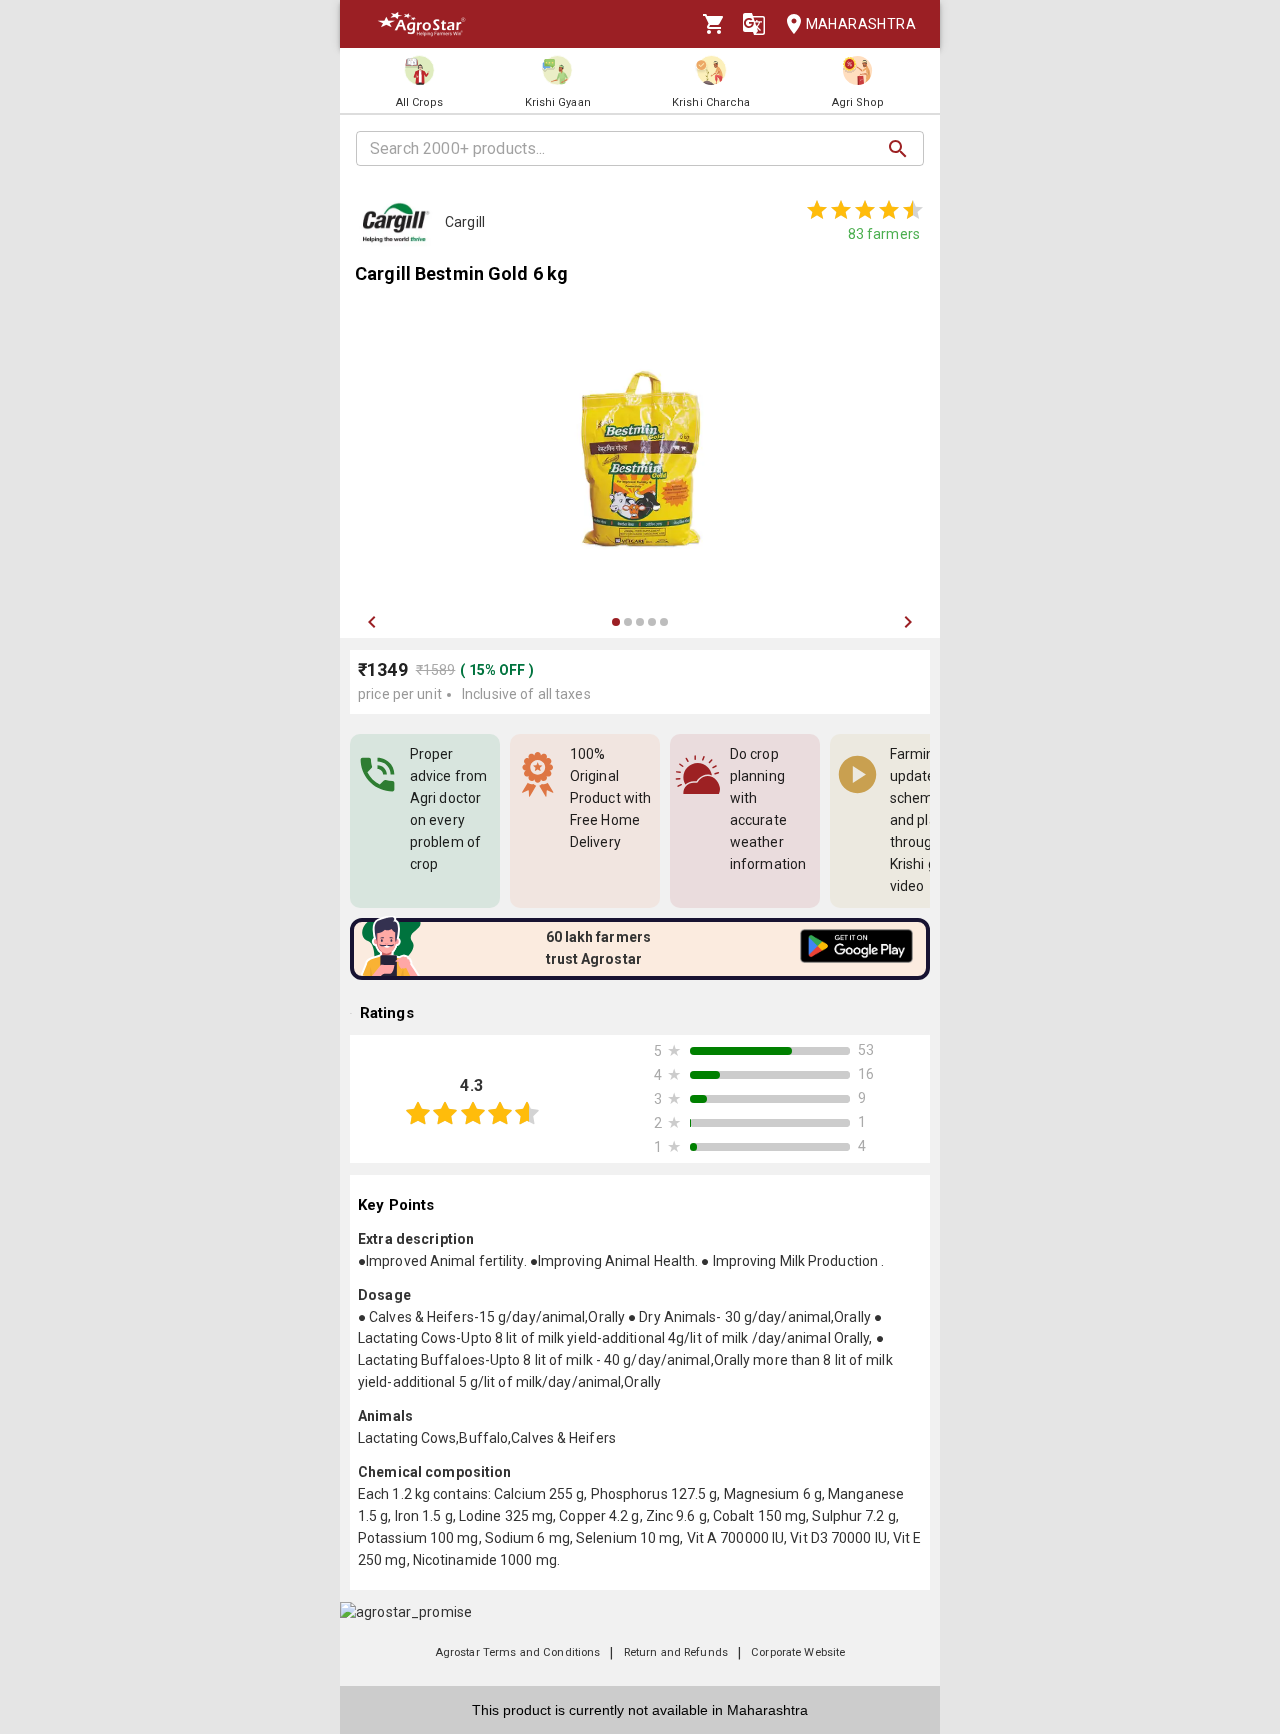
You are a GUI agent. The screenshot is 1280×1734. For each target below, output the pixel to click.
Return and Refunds (676, 1652)
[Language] (754, 24)
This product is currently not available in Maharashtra (640, 1710)
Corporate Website (798, 1652)
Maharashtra (861, 24)
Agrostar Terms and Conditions (518, 1652)
